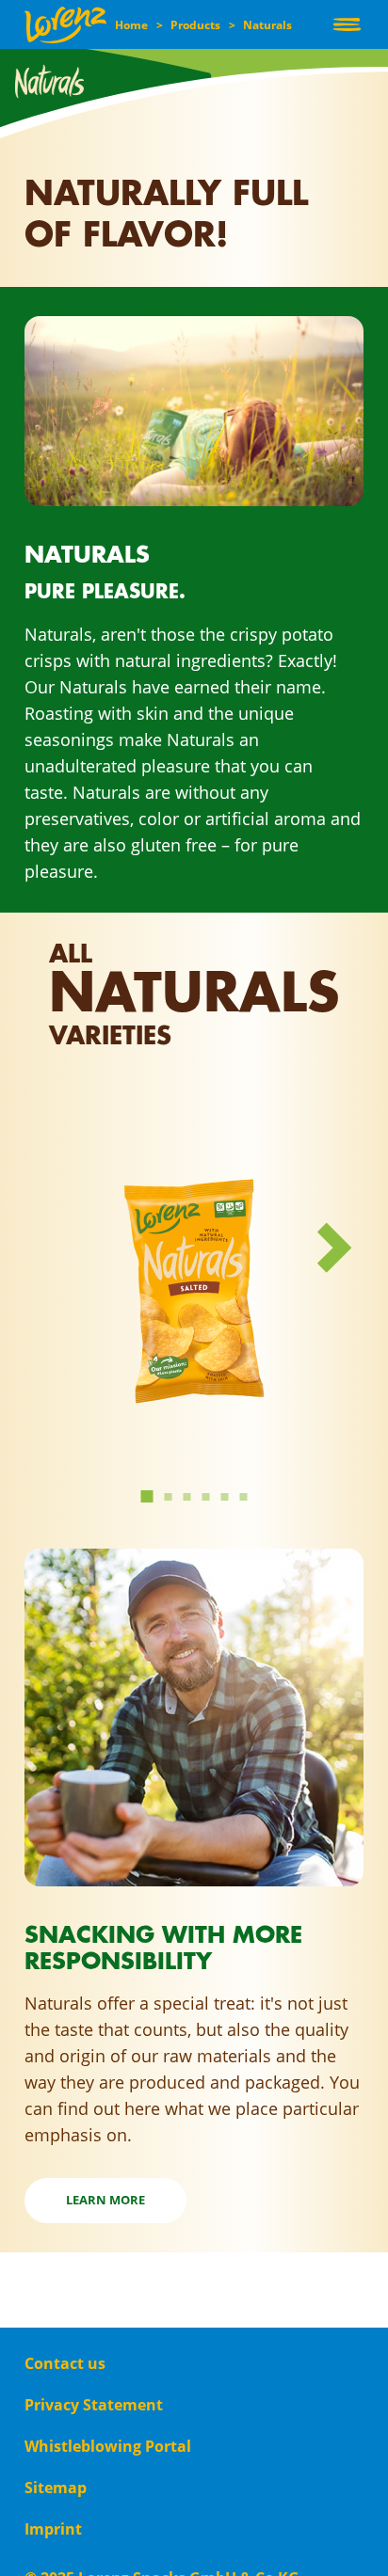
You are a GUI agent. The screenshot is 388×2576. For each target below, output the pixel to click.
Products (195, 25)
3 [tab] (188, 1497)
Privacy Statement (94, 2405)
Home (131, 25)
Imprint (53, 2529)
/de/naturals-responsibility (132, 1558)
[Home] (65, 25)
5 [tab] (226, 1497)
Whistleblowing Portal (108, 2446)
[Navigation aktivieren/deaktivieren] (347, 24)
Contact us (65, 2363)
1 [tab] (146, 1494)
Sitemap (56, 2488)
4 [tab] (207, 1497)
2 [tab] (170, 1497)
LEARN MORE (105, 2200)
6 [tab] (245, 1497)
